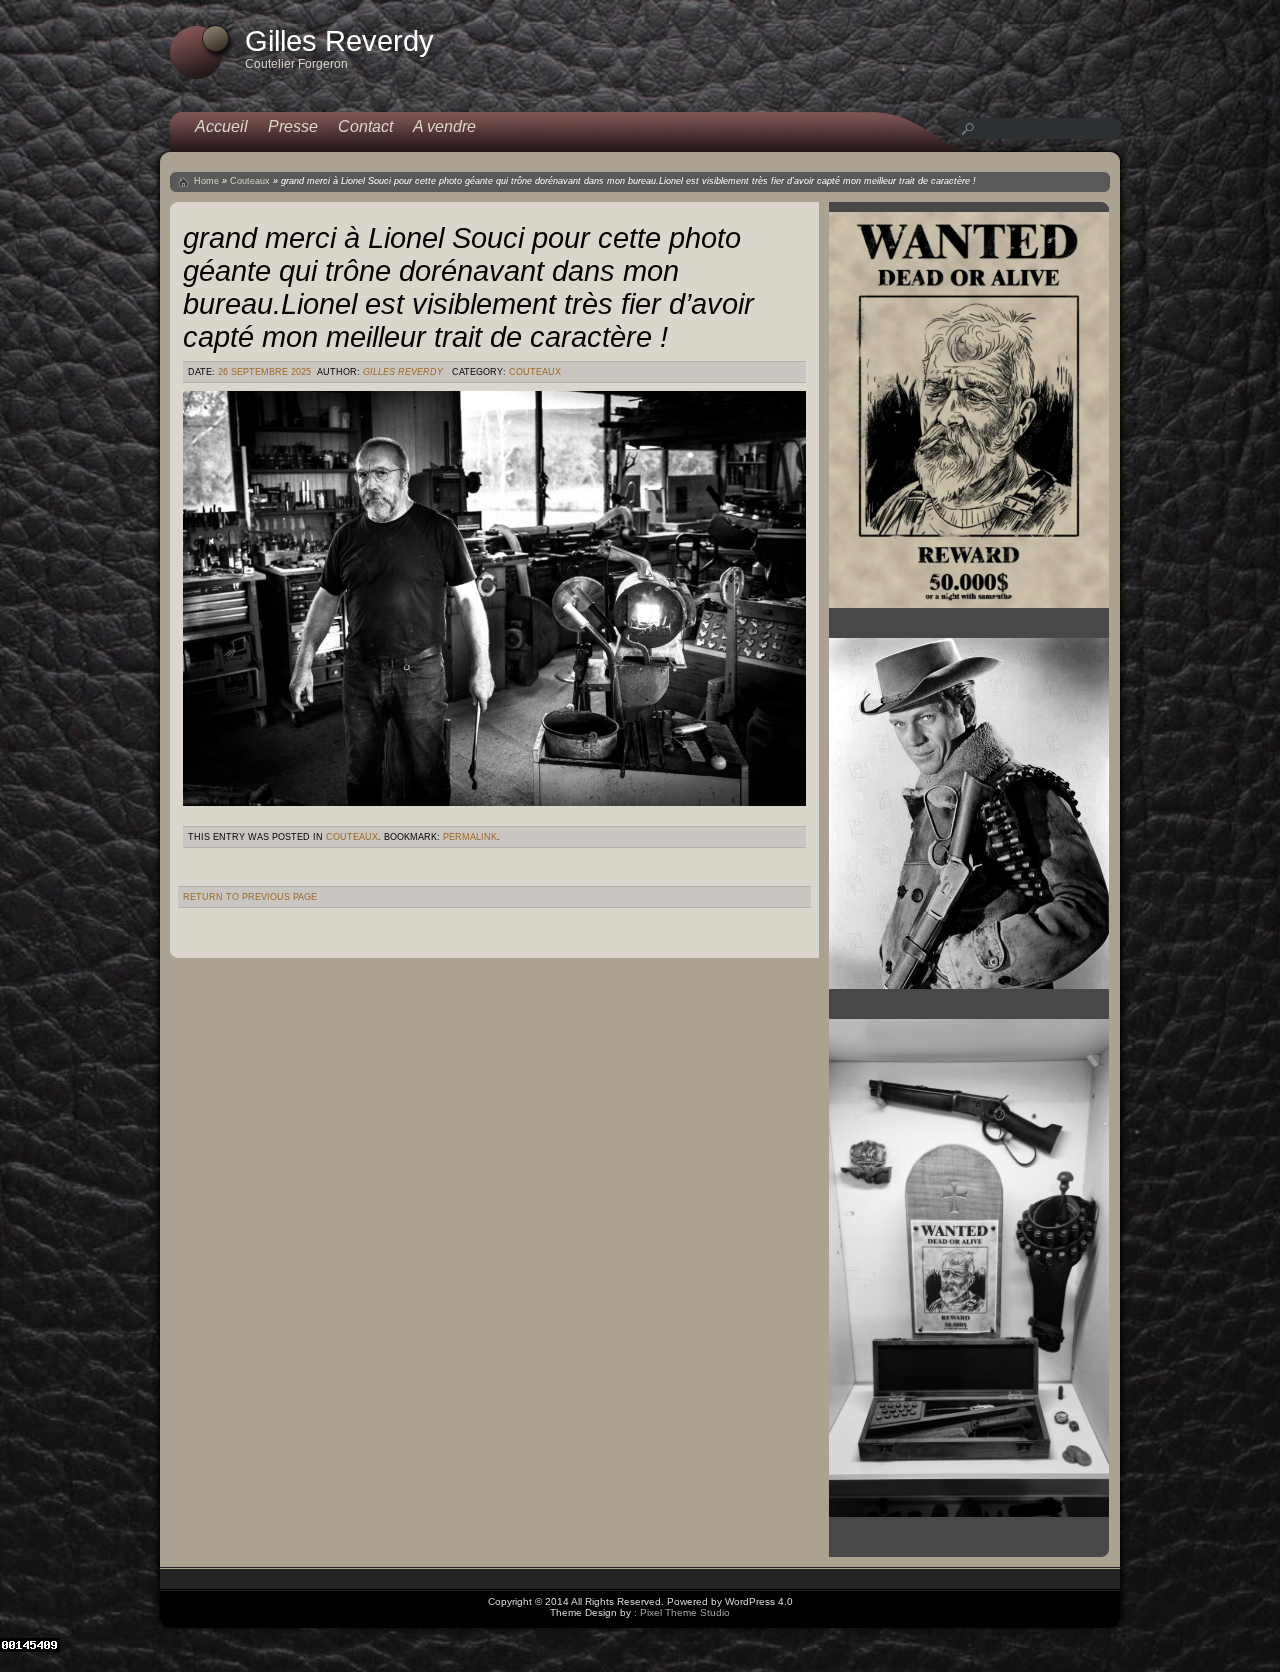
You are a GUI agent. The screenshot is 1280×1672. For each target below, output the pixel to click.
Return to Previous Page (250, 897)
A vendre (444, 126)
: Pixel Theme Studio (682, 1612)
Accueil (221, 126)
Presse (293, 126)
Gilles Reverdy (403, 372)
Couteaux (250, 181)
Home (206, 181)
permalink (470, 837)
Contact (365, 126)
